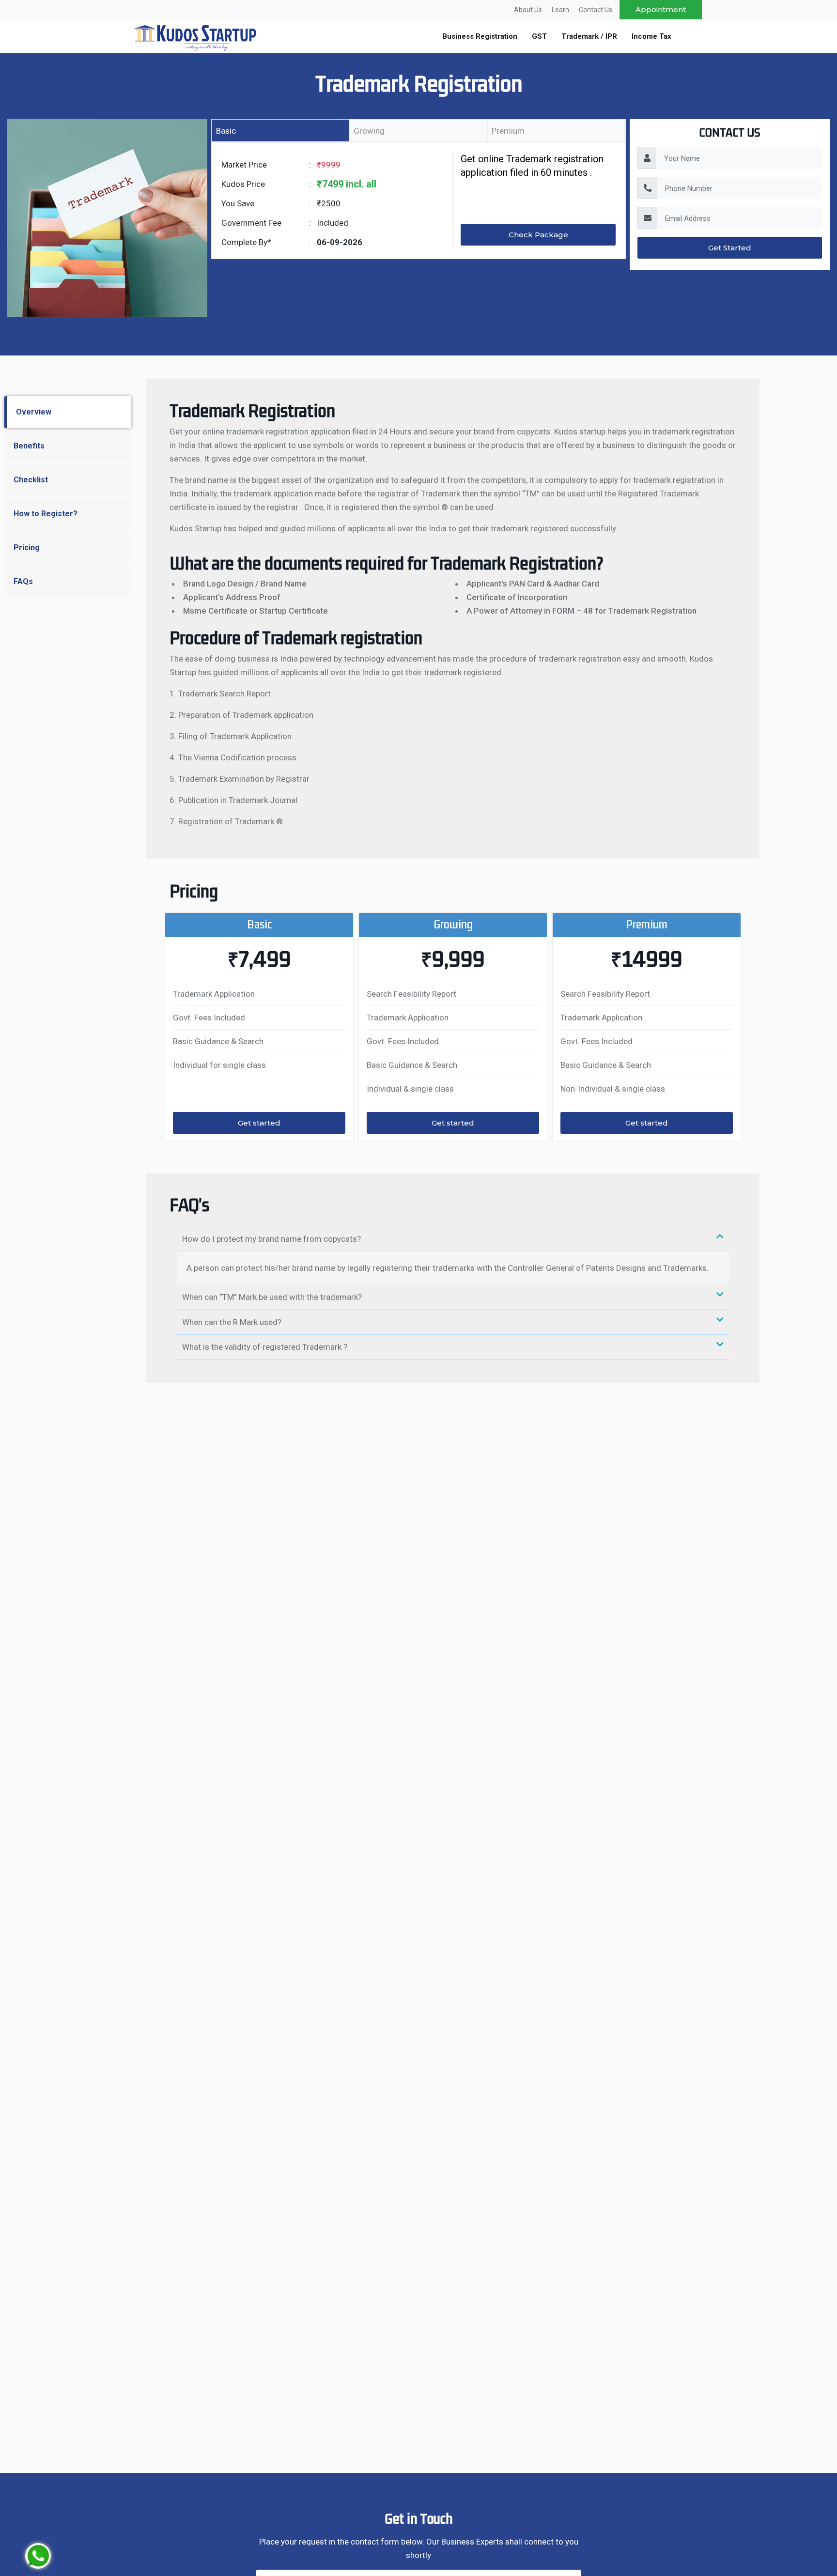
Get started (259, 1123)
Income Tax (651, 36)
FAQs (23, 581)
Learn (560, 10)
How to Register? (46, 514)
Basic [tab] (226, 131)
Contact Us (596, 10)
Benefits (29, 446)
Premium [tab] (508, 131)
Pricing (27, 548)
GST (539, 36)
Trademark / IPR (589, 36)
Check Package (538, 235)
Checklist (31, 480)
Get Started (730, 248)
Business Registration (480, 36)
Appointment (661, 9)
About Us (528, 10)
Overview (34, 412)
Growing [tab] (369, 131)
